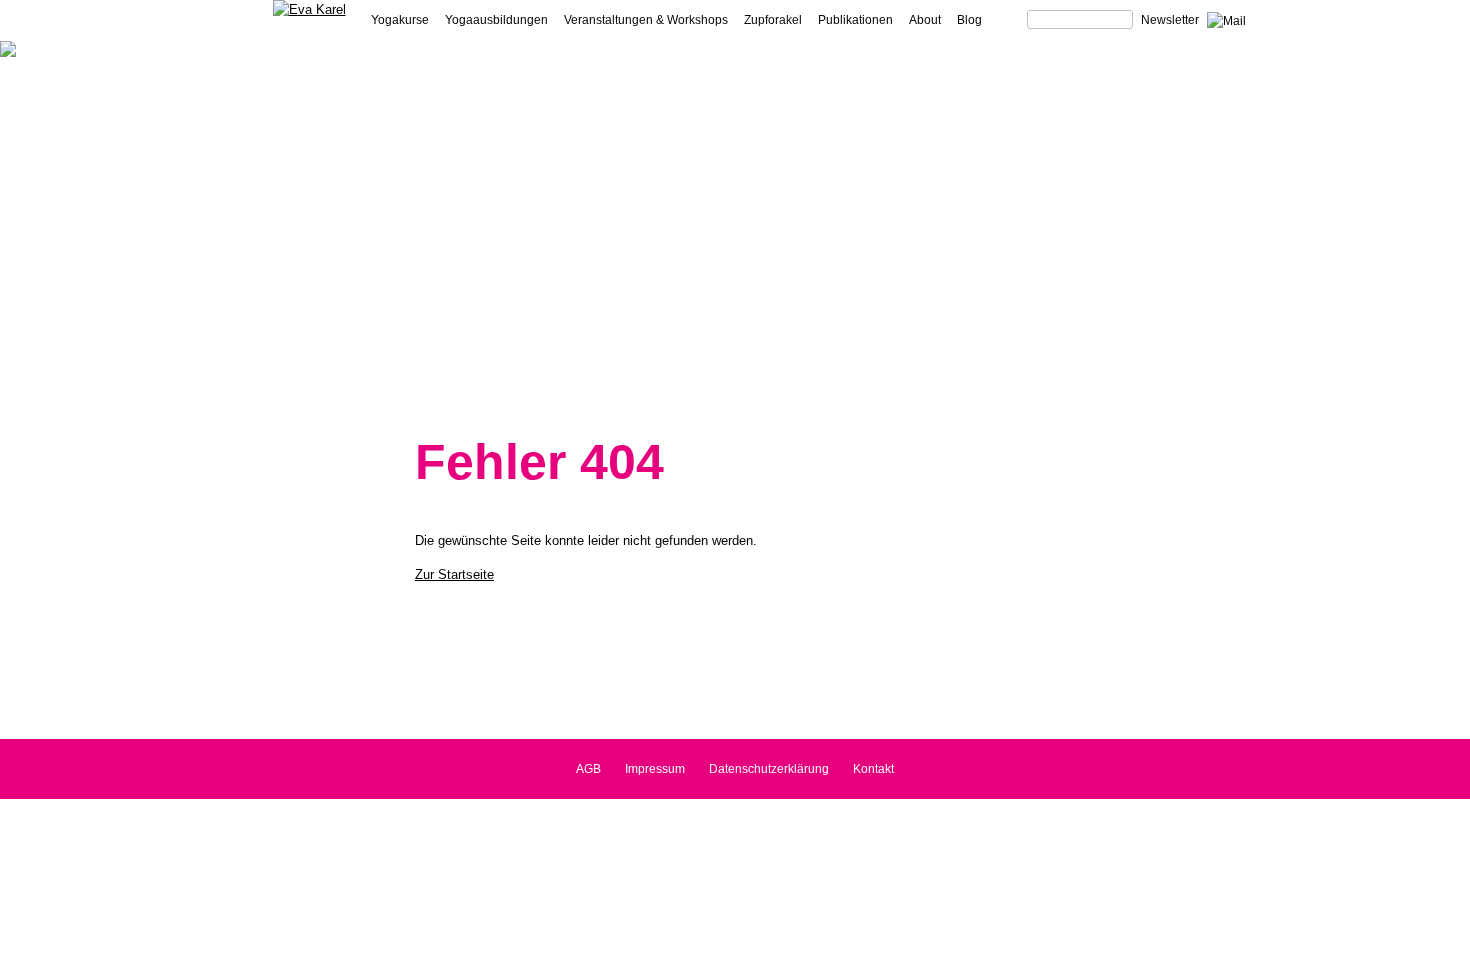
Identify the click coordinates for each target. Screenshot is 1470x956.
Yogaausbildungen (496, 20)
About (925, 20)
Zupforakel (773, 20)
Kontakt (873, 769)
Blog (969, 20)
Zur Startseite (454, 574)
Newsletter (1170, 20)
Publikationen (855, 20)
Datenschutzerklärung (769, 769)
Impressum (655, 769)
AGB (588, 769)
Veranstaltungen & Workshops (646, 20)
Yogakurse (400, 20)
